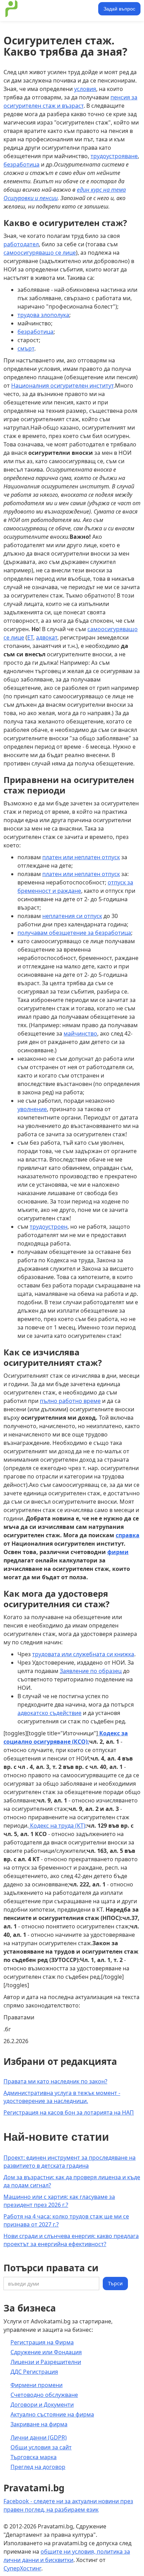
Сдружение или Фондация (46, 2352)
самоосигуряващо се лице (40, 253)
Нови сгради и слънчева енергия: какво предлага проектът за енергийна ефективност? (71, 2240)
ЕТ (30, 637)
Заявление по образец (91, 1671)
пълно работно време (70, 1401)
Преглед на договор (38, 2467)
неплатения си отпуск (72, 916)
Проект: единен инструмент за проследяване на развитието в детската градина (70, 2162)
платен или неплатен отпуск (81, 857)
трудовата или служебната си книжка (83, 1654)
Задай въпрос (119, 9)
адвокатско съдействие (49, 1713)
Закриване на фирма (39, 2424)
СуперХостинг (22, 2568)
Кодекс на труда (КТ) (57, 1826)
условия (85, 89)
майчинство (80, 1033)
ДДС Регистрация (34, 2372)
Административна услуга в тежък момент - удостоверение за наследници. (62, 2097)
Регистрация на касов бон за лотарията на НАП (69, 2112)
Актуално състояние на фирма (52, 2414)
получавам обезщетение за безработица (74, 933)
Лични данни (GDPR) (39, 2437)
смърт (26, 348)
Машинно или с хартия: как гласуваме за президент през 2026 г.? (59, 2201)
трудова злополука (43, 315)
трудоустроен (49, 1227)
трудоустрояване (114, 156)
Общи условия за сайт (41, 2447)
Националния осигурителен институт (62, 386)
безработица (21, 164)
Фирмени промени (37, 2385)
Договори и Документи (42, 2405)
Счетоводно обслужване (44, 2395)
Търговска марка (34, 2457)
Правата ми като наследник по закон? (55, 2081)
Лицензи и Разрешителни (46, 2362)
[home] (50, 9)
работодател (21, 244)
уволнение (32, 1109)
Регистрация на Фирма (42, 2342)
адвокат (47, 637)
